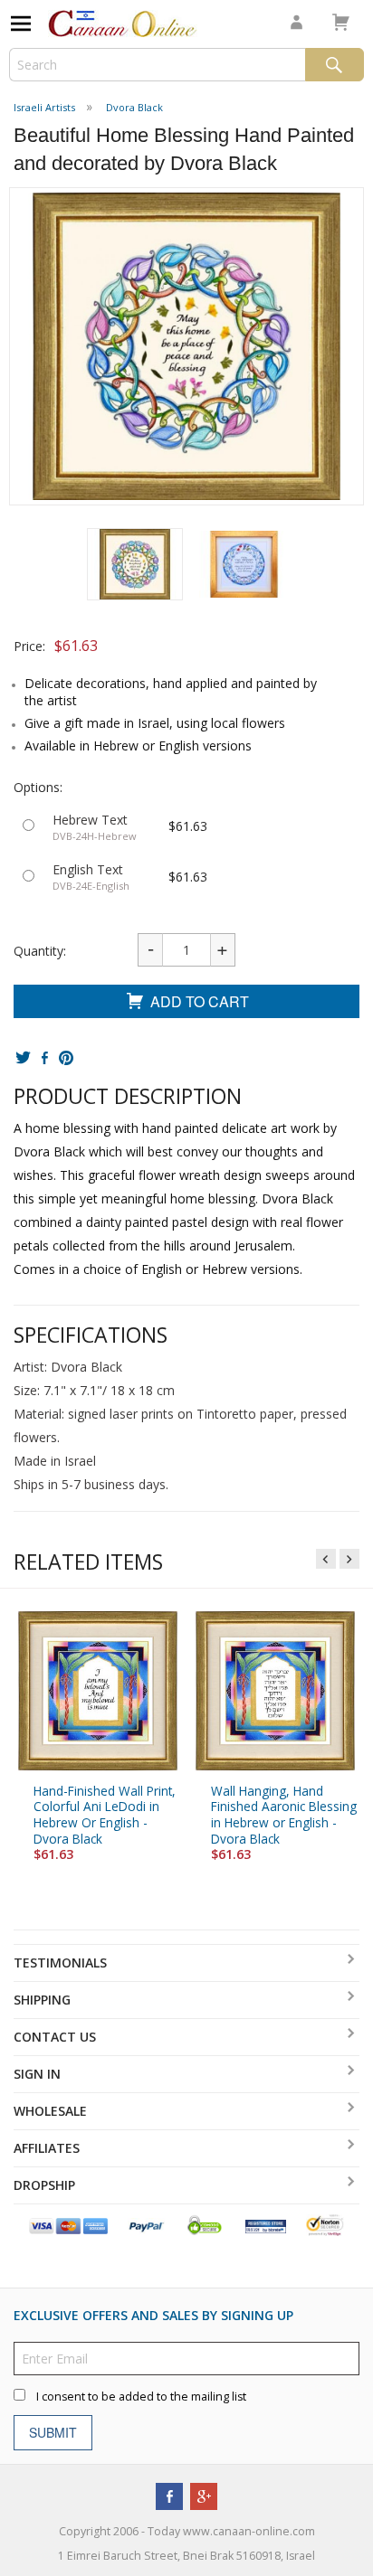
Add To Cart (200, 1001)
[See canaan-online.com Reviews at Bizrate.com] (266, 2225)
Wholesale (50, 2111)
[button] (135, 564)
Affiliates (47, 2148)
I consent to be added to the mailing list (141, 2397)
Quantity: (40, 951)
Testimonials (60, 1963)
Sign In (37, 2074)
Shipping (42, 2000)
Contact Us (55, 2037)
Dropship (44, 2185)
